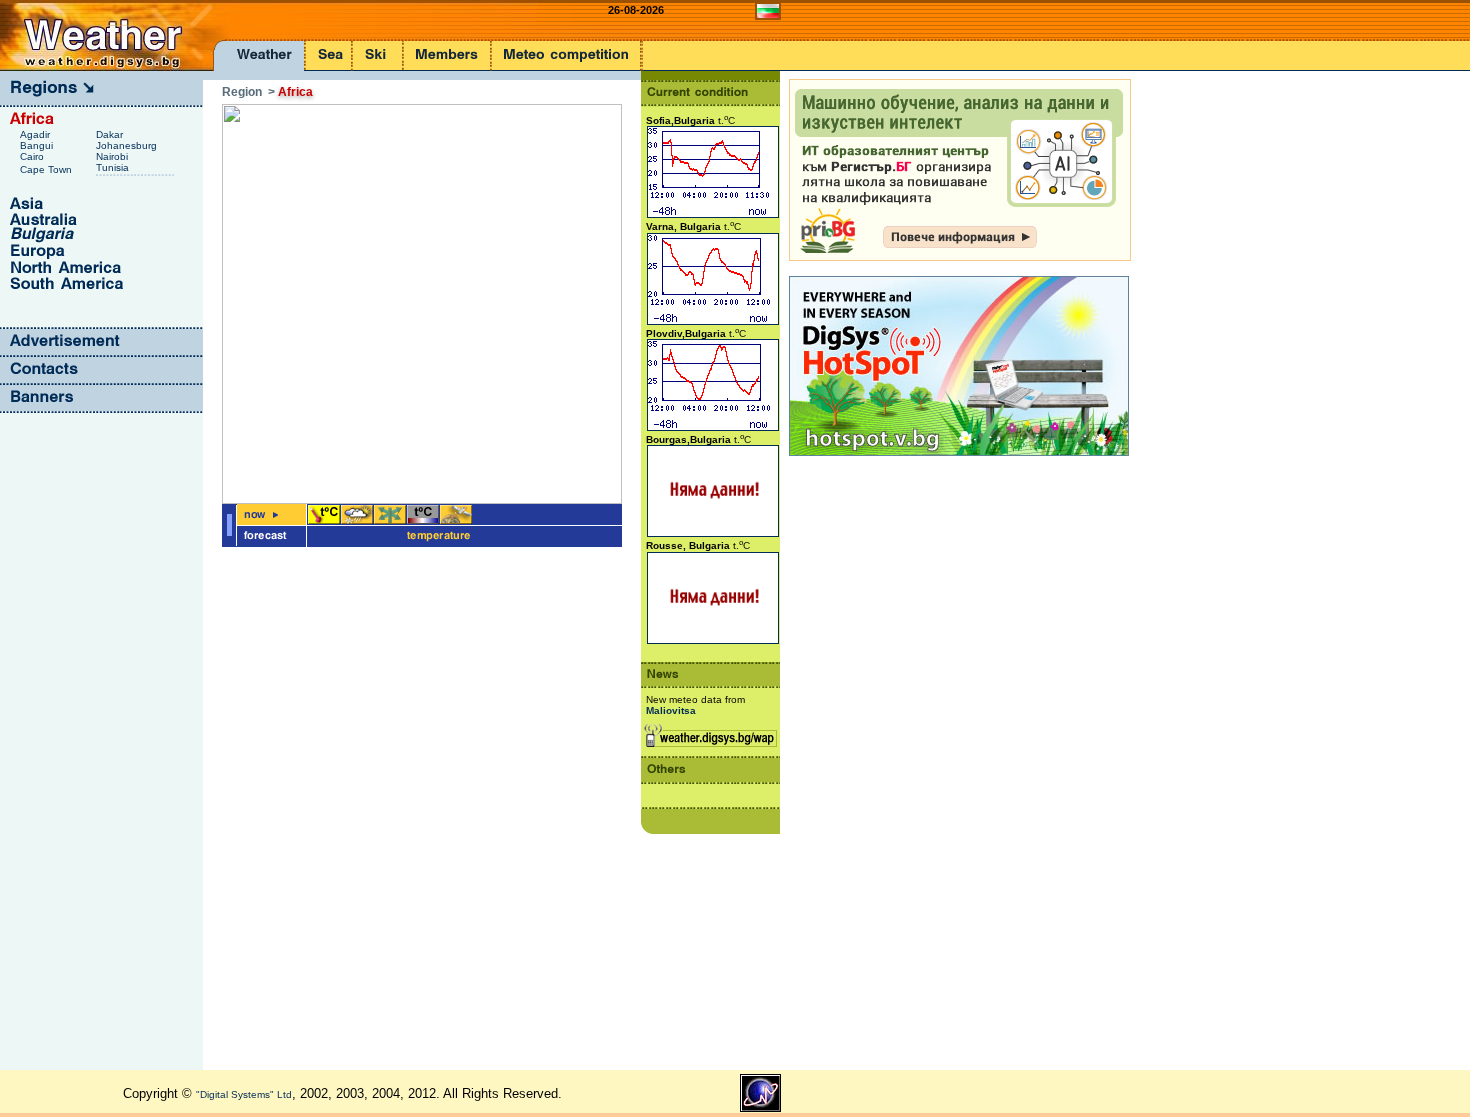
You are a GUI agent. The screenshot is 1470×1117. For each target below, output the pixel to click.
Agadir (36, 134)
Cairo (33, 156)
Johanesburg (128, 145)
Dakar (111, 134)
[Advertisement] (869, 760)
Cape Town (47, 169)
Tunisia (114, 167)
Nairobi (113, 156)
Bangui (38, 145)
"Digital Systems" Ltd (244, 1094)
